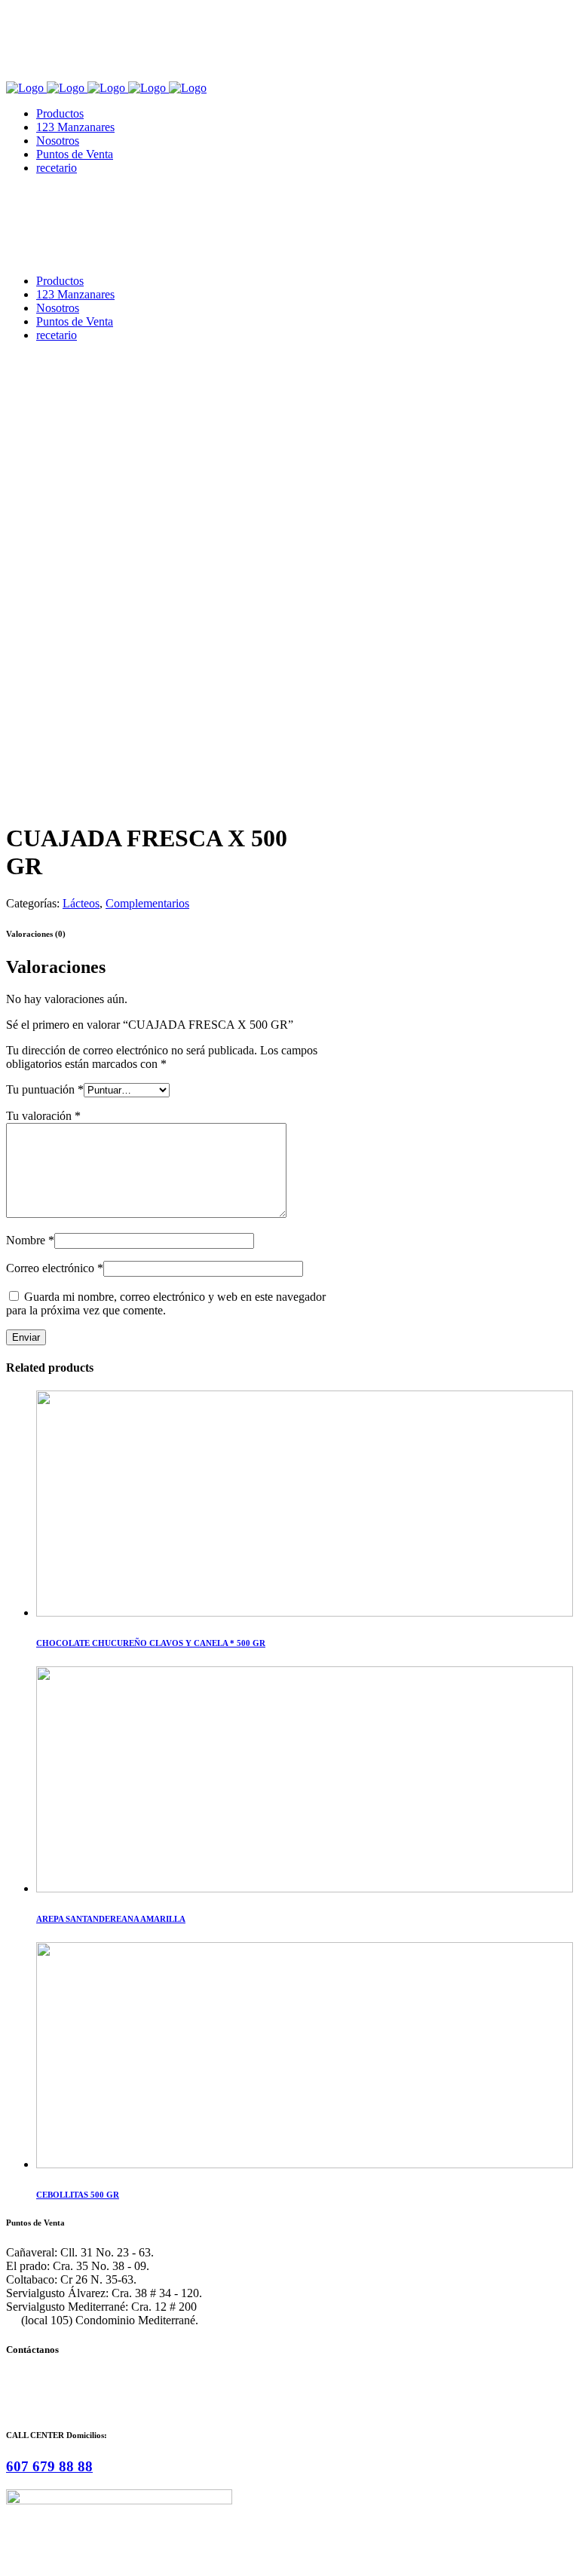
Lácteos (81, 903)
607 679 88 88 (49, 2466)
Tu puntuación (45, 1089)
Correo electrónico (55, 1268)
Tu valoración (43, 1116)
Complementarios (147, 903)
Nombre (30, 1240)
